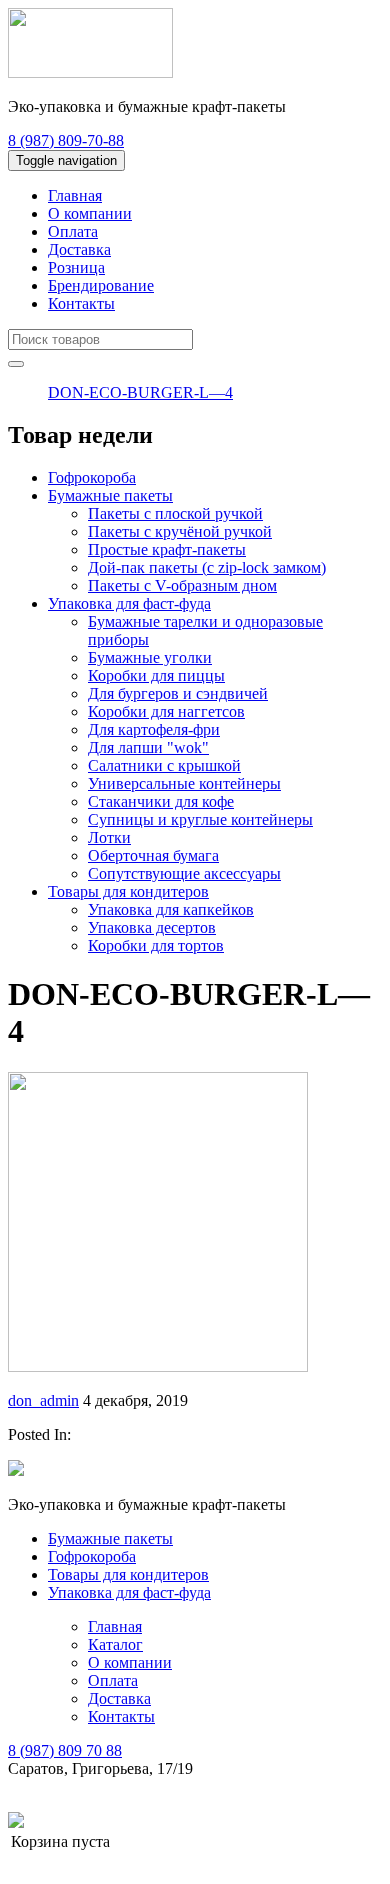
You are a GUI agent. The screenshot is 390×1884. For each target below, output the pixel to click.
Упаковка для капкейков (171, 909)
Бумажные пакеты (110, 495)
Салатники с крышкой (164, 765)
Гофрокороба (92, 477)
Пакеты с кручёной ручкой (180, 531)
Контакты (81, 303)
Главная (75, 195)
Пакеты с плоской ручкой (175, 513)
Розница (76, 267)
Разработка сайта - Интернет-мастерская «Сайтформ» (208, 1821)
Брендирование (101, 285)
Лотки (109, 837)
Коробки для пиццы (156, 675)
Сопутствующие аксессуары (184, 873)
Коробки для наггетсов (166, 711)
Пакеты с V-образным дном (182, 585)
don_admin (43, 1400)
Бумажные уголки (150, 657)
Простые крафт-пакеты (167, 549)
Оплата (73, 231)
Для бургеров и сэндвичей (178, 693)
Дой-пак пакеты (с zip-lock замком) (207, 567)
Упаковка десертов (152, 927)
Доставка (79, 249)
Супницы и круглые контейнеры (200, 819)
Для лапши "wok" (148, 747)
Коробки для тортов (156, 945)
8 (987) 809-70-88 (66, 140)
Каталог (115, 1644)
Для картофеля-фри (154, 729)
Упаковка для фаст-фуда (129, 603)
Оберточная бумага (153, 855)
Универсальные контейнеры (184, 783)
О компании (90, 213)
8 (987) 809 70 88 (65, 1750)
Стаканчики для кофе (161, 801)
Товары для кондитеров (128, 891)
